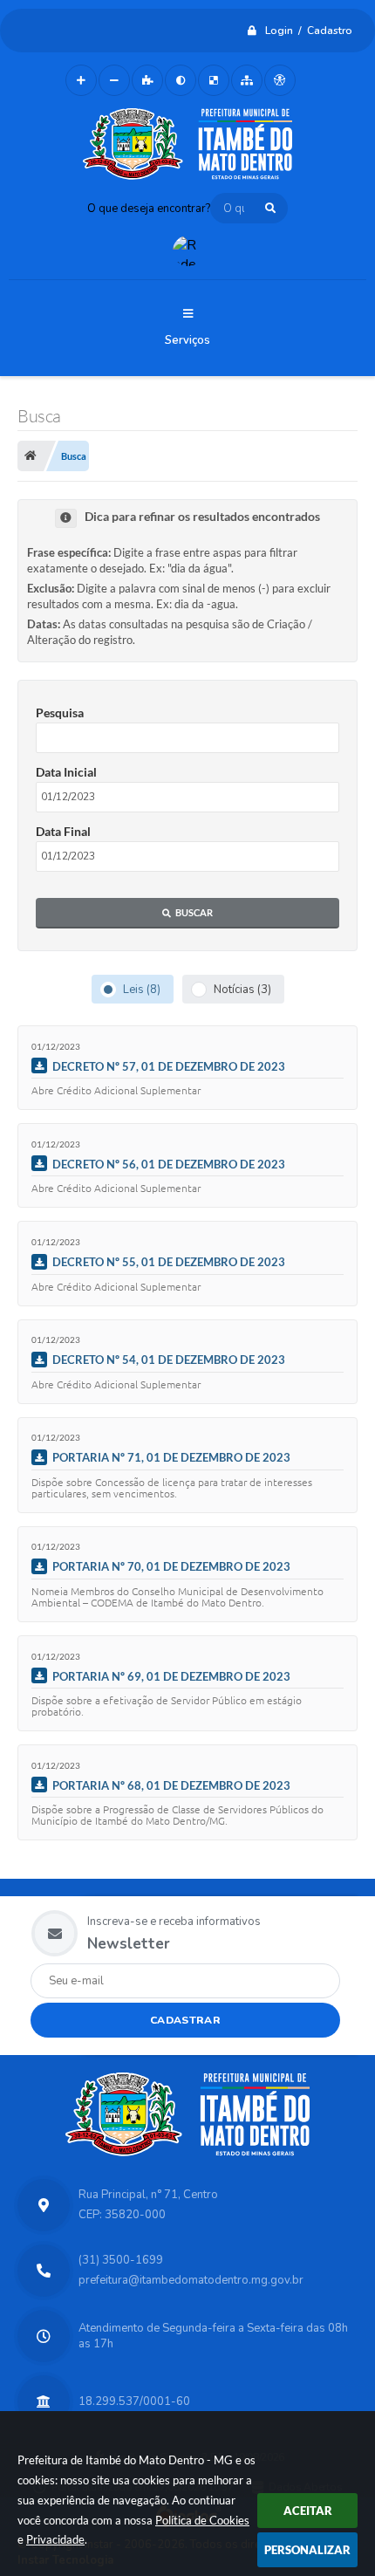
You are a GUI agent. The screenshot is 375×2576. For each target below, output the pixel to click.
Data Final (63, 831)
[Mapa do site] (247, 80)
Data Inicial (66, 772)
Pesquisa (60, 713)
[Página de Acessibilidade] (280, 80)
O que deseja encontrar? (149, 209)
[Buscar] (270, 208)
